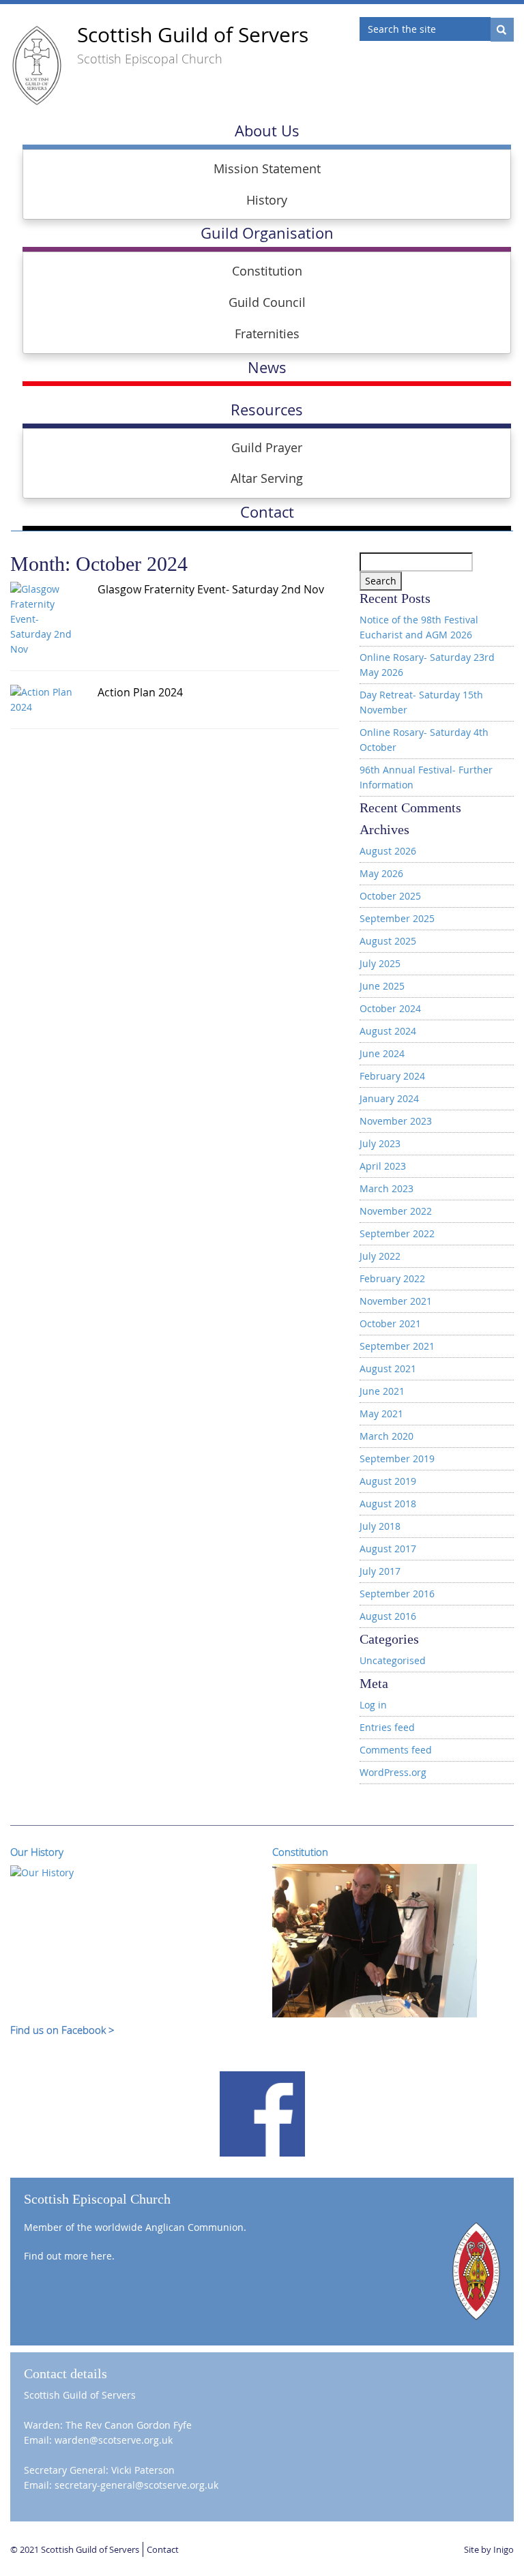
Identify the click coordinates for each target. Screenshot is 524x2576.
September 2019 (397, 1459)
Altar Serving (267, 478)
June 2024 (382, 1053)
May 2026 (381, 873)
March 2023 (387, 1188)
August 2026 (388, 851)
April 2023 (383, 1166)
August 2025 (388, 941)
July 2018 (380, 1526)
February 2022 (392, 1278)
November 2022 (396, 1211)
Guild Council (267, 302)
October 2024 (390, 1008)
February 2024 (392, 1076)
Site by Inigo (489, 2549)
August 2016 (388, 1616)
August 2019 (388, 1481)
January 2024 (389, 1098)
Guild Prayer (267, 447)
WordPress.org (393, 1772)
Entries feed (387, 1727)
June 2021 (382, 1391)
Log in (373, 1705)
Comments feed (396, 1750)
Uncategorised (393, 1660)
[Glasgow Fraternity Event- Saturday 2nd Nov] (44, 618)
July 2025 (380, 963)
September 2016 (397, 1594)
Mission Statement (267, 168)
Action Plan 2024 (140, 692)
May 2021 (381, 1413)
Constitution (267, 271)
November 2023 (396, 1121)
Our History (37, 1852)
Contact (163, 2549)
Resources (267, 410)
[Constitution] (375, 1940)
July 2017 (380, 1571)
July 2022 (380, 1256)
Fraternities (267, 334)
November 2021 (396, 1301)
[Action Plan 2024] (44, 699)
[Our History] (42, 1871)
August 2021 (388, 1368)
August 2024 (388, 1031)
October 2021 (390, 1323)
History (267, 200)
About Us (267, 131)
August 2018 (388, 1504)
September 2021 (397, 1346)
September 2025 (397, 918)
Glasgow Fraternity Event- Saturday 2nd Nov (211, 589)
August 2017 (388, 1549)
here (101, 2256)
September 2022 (397, 1233)
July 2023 (380, 1143)
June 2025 (382, 986)
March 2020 (387, 1436)
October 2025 (390, 896)
